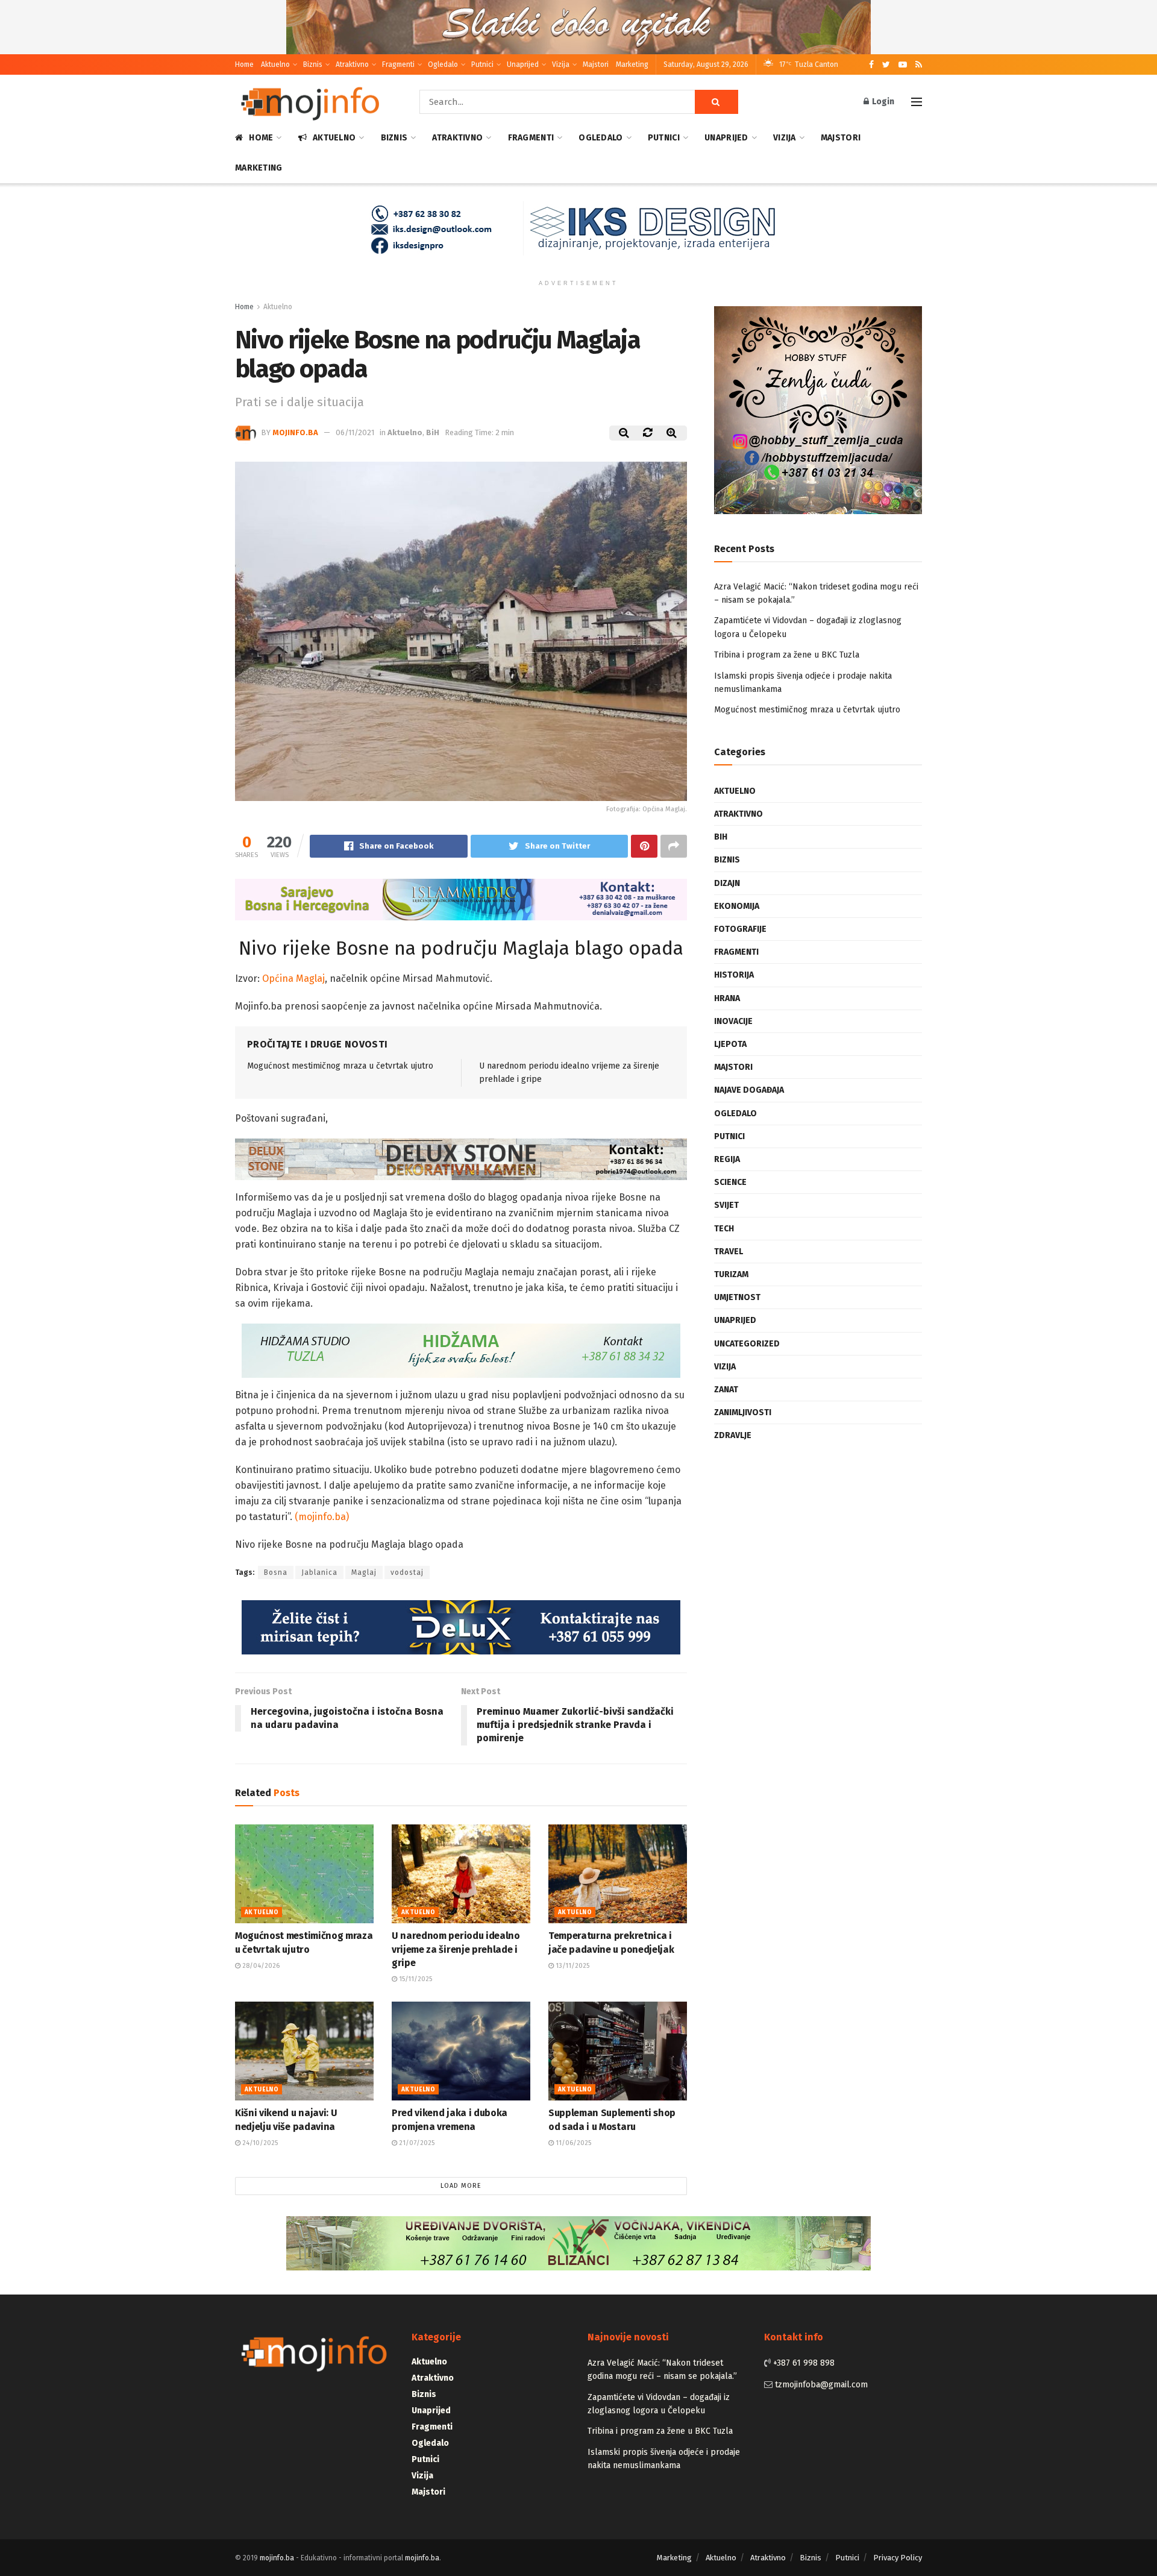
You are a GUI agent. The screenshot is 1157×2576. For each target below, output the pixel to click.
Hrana (727, 998)
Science (730, 1182)
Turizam (731, 1274)
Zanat (726, 1390)
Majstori (596, 64)
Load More (461, 2186)
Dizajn (727, 883)
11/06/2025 (572, 2142)
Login (882, 102)
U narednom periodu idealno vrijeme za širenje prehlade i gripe (456, 1949)
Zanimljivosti (743, 1412)
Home (244, 64)
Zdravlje (733, 1435)
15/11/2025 (415, 1978)
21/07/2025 (416, 2142)
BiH (433, 432)
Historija (734, 975)
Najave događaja (749, 1090)
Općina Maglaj (293, 979)
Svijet (726, 1205)
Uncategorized (747, 1344)
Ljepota (730, 1044)
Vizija (561, 64)
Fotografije (740, 929)
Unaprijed (523, 64)
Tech (724, 1229)
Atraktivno (352, 64)
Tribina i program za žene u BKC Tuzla (787, 655)
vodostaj (407, 1572)
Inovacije (733, 1021)
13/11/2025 (572, 1965)
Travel (729, 1252)
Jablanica (319, 1572)
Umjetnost (737, 1297)
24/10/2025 (259, 2142)
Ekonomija (737, 906)
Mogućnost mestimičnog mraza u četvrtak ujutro (340, 1066)
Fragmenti (398, 64)
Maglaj (364, 1572)
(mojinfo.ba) (322, 1517)
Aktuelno (275, 64)
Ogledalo (443, 64)
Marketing (632, 64)
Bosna (276, 1572)
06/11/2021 (355, 432)
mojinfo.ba (295, 432)
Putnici (482, 64)
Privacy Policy (898, 2557)
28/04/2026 (260, 1965)
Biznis (313, 64)
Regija (727, 1159)
